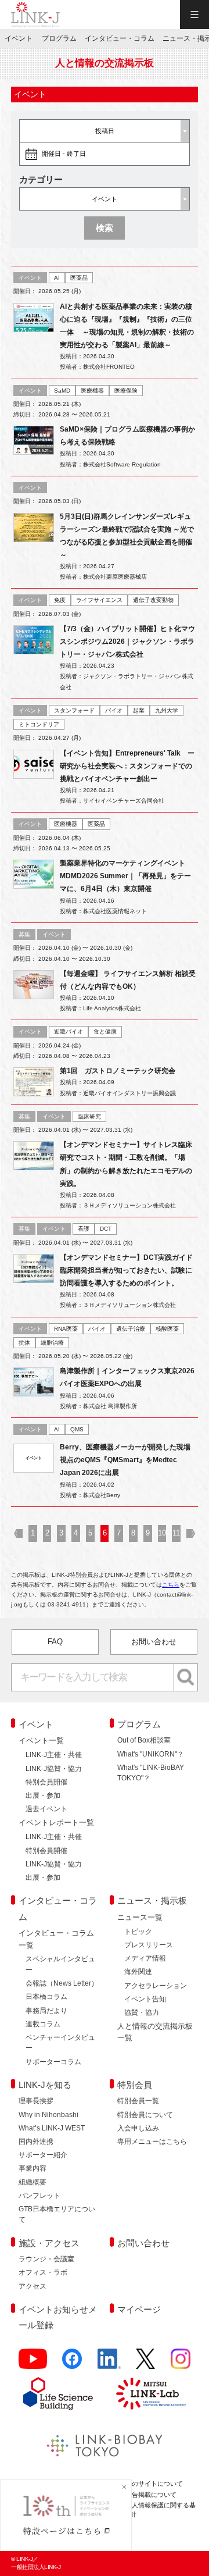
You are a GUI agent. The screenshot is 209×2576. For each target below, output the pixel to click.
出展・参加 (43, 1795)
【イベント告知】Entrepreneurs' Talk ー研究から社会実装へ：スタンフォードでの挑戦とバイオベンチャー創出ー (127, 766)
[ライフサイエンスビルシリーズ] (58, 2394)
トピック (138, 1932)
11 (176, 1533)
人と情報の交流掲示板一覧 (155, 2032)
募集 (24, 934)
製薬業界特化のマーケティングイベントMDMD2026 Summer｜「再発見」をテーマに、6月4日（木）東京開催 (125, 876)
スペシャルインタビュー (60, 1964)
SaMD (62, 391)
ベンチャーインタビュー (60, 2043)
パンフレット (39, 2196)
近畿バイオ (69, 1032)
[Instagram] (181, 2363)
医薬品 (79, 278)
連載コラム (43, 2024)
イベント (30, 278)
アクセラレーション (156, 1986)
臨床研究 (89, 1116)
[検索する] (186, 1677)
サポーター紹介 (43, 2155)
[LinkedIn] (109, 2363)
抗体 (24, 1343)
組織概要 (33, 2182)
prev (18, 1533)
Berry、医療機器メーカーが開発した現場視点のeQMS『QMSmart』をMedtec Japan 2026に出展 (125, 1460)
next (191, 1533)
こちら (171, 1585)
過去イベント (46, 1809)
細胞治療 (52, 1343)
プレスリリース (149, 1945)
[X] (145, 2363)
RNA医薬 (66, 1329)
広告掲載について (151, 2495)
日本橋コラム (46, 1997)
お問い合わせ (154, 1642)
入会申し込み (138, 2128)
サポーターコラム (53, 2062)
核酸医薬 (167, 1329)
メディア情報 (145, 1958)
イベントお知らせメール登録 (58, 2317)
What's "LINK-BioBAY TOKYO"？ (151, 1773)
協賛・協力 (142, 2012)
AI (57, 278)
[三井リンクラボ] (151, 2393)
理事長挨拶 (36, 2101)
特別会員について (145, 2115)
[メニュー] (194, 15)
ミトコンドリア (39, 724)
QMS (77, 1429)
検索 (105, 228)
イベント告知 (145, 1999)
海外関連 (138, 1972)
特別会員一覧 (138, 2101)
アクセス (33, 2286)
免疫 (60, 600)
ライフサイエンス (99, 600)
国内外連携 (36, 2142)
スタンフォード (74, 710)
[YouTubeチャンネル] (33, 2363)
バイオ (114, 710)
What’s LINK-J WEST (52, 2128)
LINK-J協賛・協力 (54, 1769)
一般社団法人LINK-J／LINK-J (35, 15)
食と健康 (105, 1032)
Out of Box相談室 (144, 1740)
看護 (84, 1229)
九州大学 (167, 710)
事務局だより (46, 2011)
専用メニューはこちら (152, 2142)
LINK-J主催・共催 (54, 1755)
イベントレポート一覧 (56, 1823)
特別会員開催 (46, 1782)
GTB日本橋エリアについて (57, 2214)
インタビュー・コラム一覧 (56, 1939)
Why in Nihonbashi (48, 2115)
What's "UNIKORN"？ (151, 1754)
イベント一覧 (41, 1741)
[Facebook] (72, 2363)
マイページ (139, 2309)
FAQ (55, 1642)
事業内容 (33, 2168)
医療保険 (126, 391)
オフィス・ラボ (43, 2272)
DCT (106, 1229)
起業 (139, 710)
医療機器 (92, 391)
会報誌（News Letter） (62, 1983)
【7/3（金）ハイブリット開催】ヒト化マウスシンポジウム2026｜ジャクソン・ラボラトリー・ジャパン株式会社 (127, 642)
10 (162, 1533)
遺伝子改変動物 (153, 600)
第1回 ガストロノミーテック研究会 (118, 1071)
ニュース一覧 (140, 1917)
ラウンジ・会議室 (46, 2259)
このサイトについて (154, 2484)
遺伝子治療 (131, 1329)
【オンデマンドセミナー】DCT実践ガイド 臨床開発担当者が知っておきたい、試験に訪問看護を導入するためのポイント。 (130, 1270)
